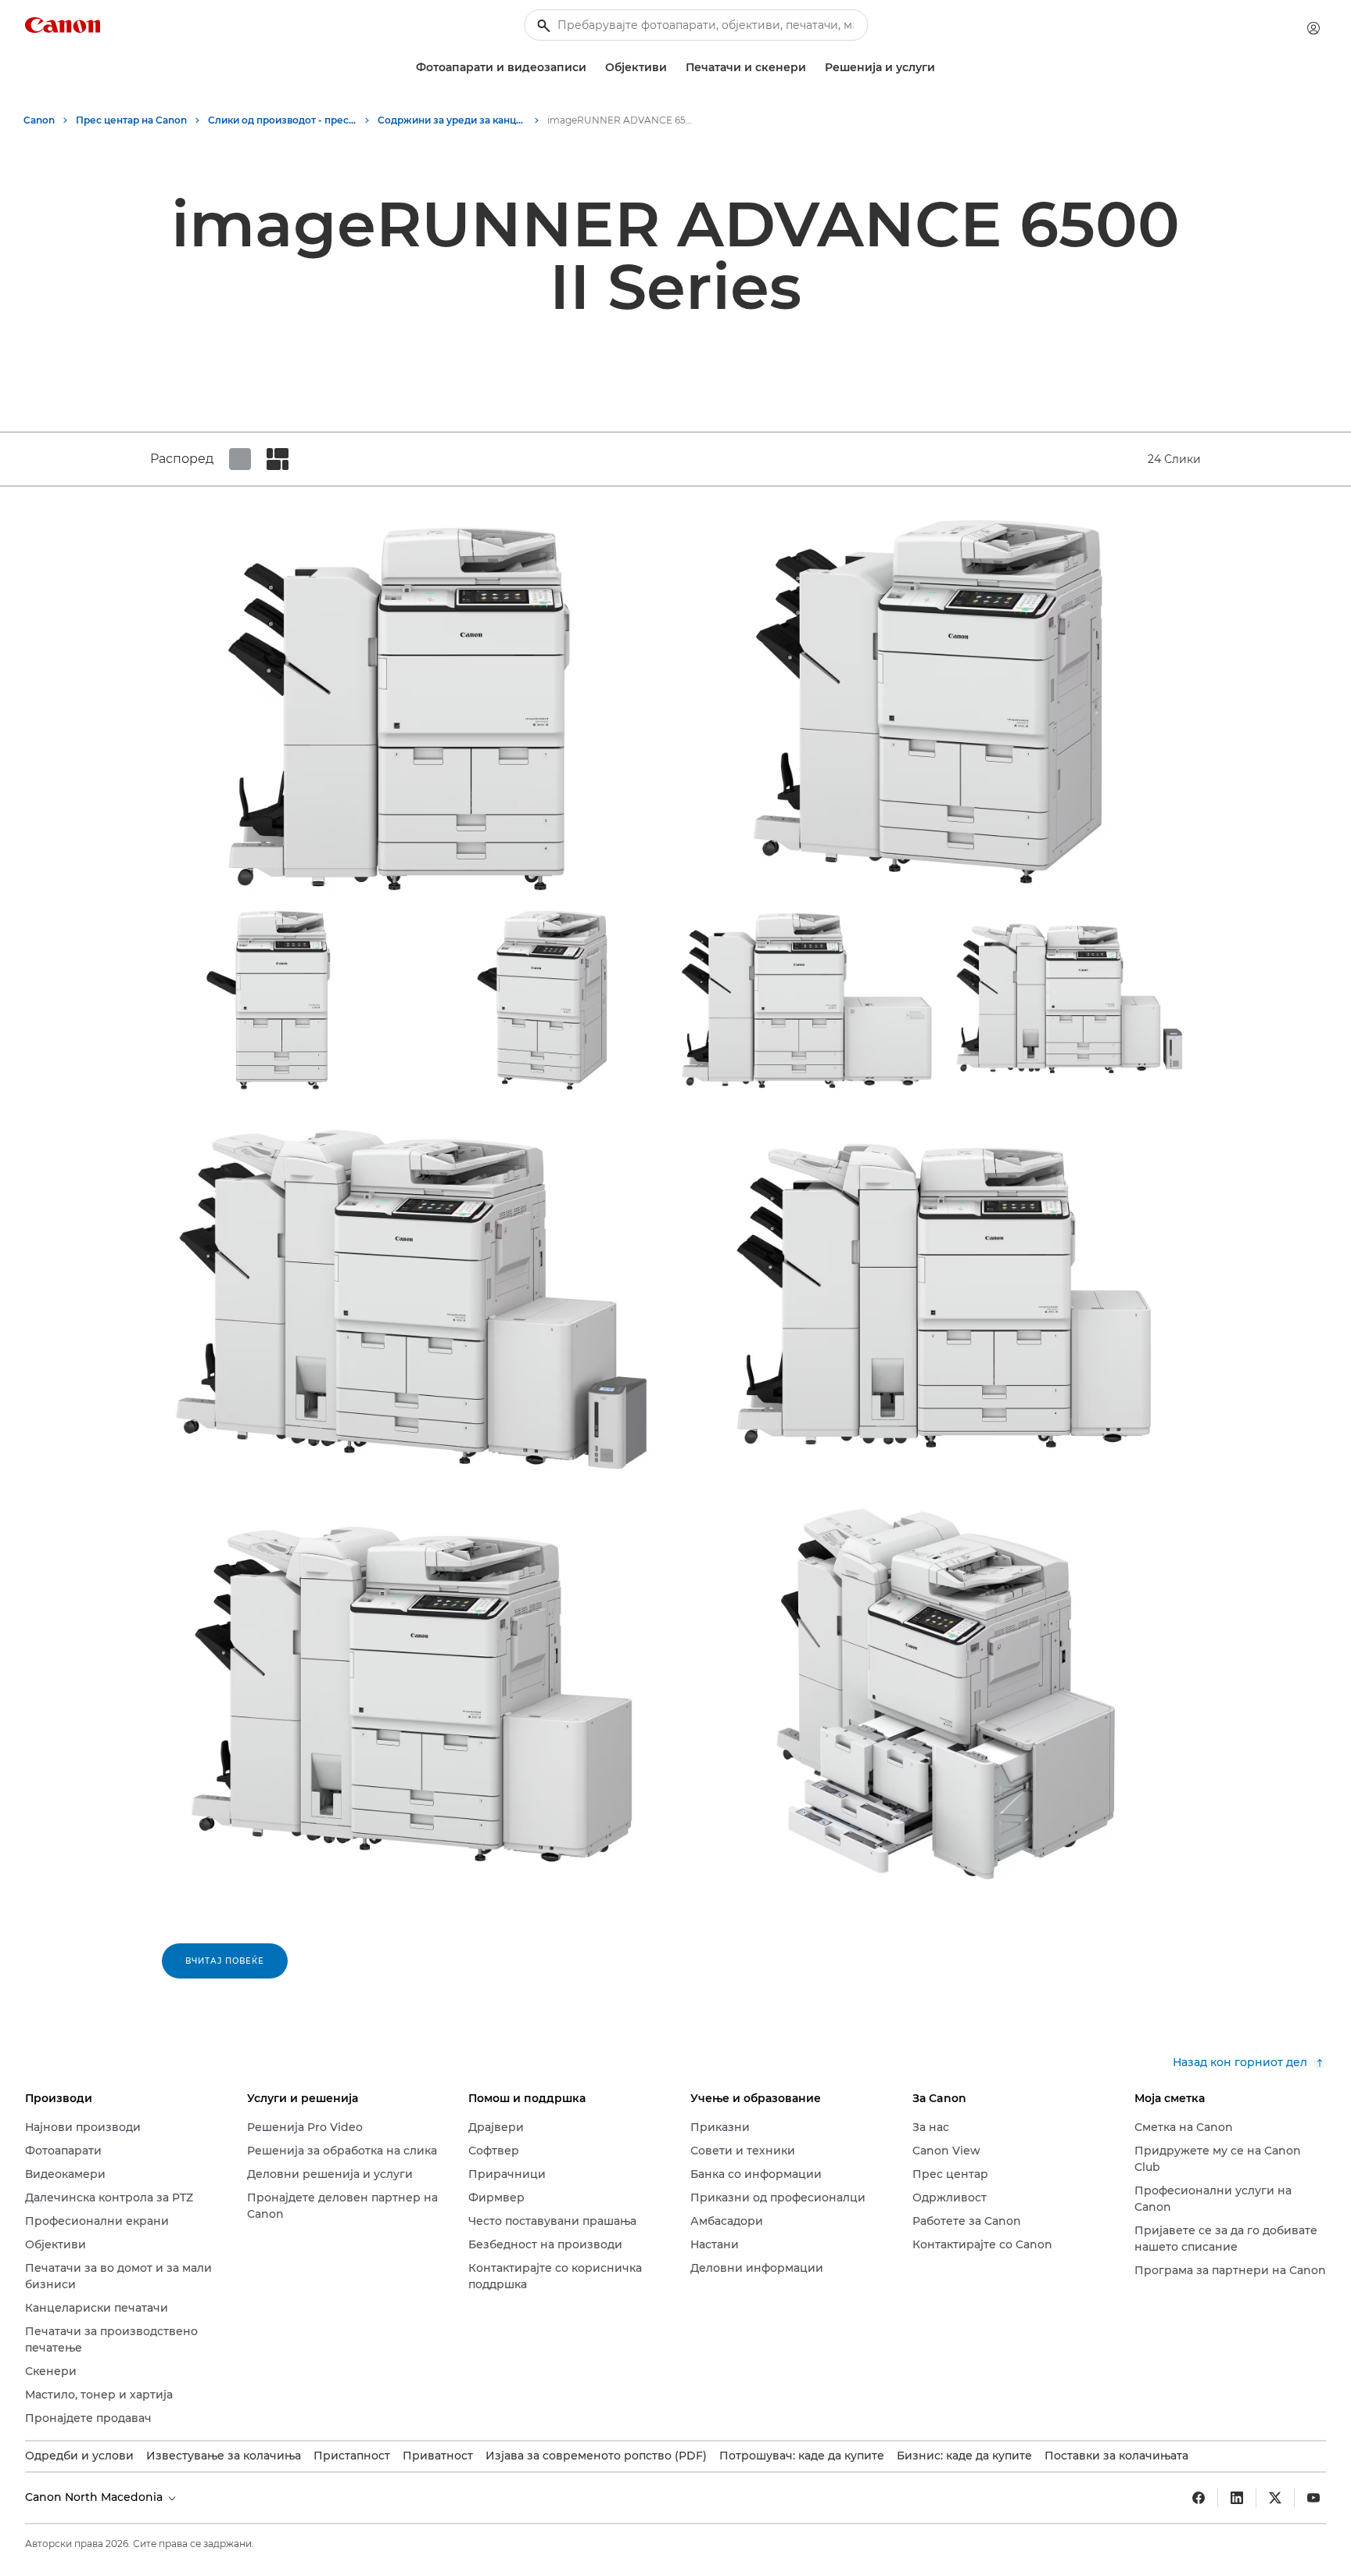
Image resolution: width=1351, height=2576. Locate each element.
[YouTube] (1313, 2498)
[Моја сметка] (1313, 28)
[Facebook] (1199, 2498)
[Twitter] (1275, 2498)
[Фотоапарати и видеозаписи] (593, 68)
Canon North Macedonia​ (95, 2497)
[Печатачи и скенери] (812, 68)
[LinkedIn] (1237, 2498)
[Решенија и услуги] (941, 68)
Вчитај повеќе (225, 1961)
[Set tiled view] (240, 459)
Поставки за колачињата (1116, 2456)
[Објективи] (673, 68)
